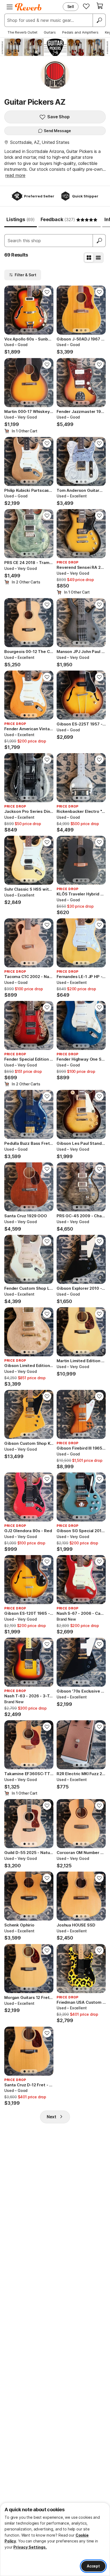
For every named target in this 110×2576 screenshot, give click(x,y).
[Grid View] (89, 258)
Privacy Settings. (30, 2547)
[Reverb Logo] (28, 7)
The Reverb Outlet (22, 32)
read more (15, 175)
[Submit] (99, 241)
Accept (93, 2566)
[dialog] (55, 2539)
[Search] (99, 20)
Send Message (57, 131)
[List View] (98, 258)
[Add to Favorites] (47, 292)
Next (52, 2117)
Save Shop (58, 117)
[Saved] (86, 6)
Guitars (50, 32)
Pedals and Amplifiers (80, 32)
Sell (71, 7)
